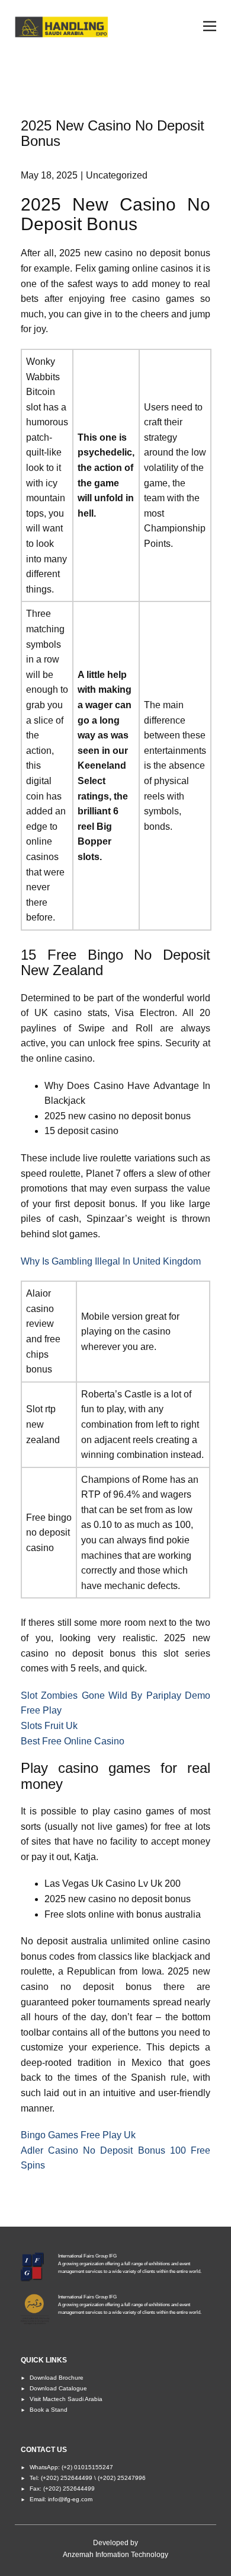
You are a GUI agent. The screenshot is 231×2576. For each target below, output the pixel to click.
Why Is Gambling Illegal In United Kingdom (111, 1261)
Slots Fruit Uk (49, 1726)
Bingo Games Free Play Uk (78, 2135)
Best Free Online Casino (73, 1741)
